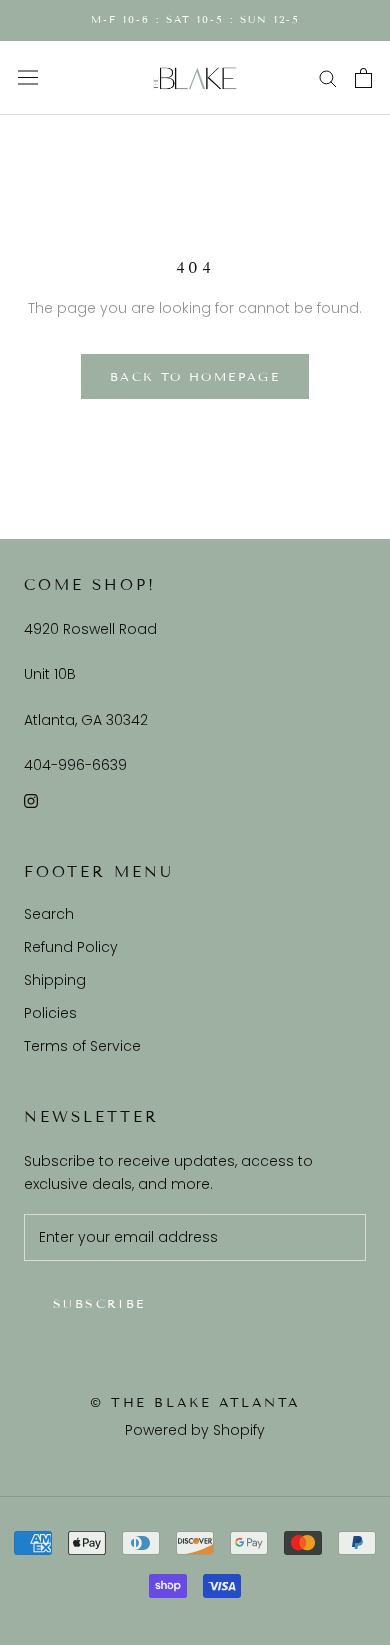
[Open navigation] (28, 78)
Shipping (55, 980)
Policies (50, 1013)
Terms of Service (82, 1046)
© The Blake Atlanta (195, 1403)
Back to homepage (195, 376)
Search (49, 914)
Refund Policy (71, 947)
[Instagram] (31, 800)
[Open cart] (363, 78)
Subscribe (99, 1303)
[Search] (328, 77)
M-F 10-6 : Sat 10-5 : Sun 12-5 (195, 19)
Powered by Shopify (195, 1430)
